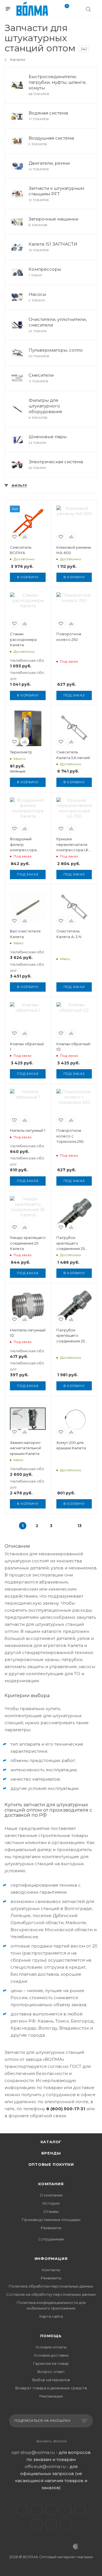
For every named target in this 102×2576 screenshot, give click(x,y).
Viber (37, 2524)
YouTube (51, 2510)
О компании (51, 2195)
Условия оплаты (51, 2347)
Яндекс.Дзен (66, 2524)
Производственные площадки (51, 2220)
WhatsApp (51, 2524)
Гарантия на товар (51, 2363)
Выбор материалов (51, 2380)
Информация (51, 2259)
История (51, 2203)
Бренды (51, 2153)
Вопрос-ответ (51, 2372)
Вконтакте (22, 2510)
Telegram (37, 2510)
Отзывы (51, 2211)
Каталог (51, 2142)
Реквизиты (51, 2228)
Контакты (51, 2270)
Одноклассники (66, 2510)
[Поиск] (88, 9)
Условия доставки (51, 2355)
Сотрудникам (51, 2239)
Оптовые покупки (51, 2164)
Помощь (51, 2336)
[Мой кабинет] (77, 10)
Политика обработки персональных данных (51, 2286)
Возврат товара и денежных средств (51, 2388)
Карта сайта (51, 2316)
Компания (51, 2184)
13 (79, 1526)
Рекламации (51, 2396)
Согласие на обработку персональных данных (51, 2294)
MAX (80, 2510)
